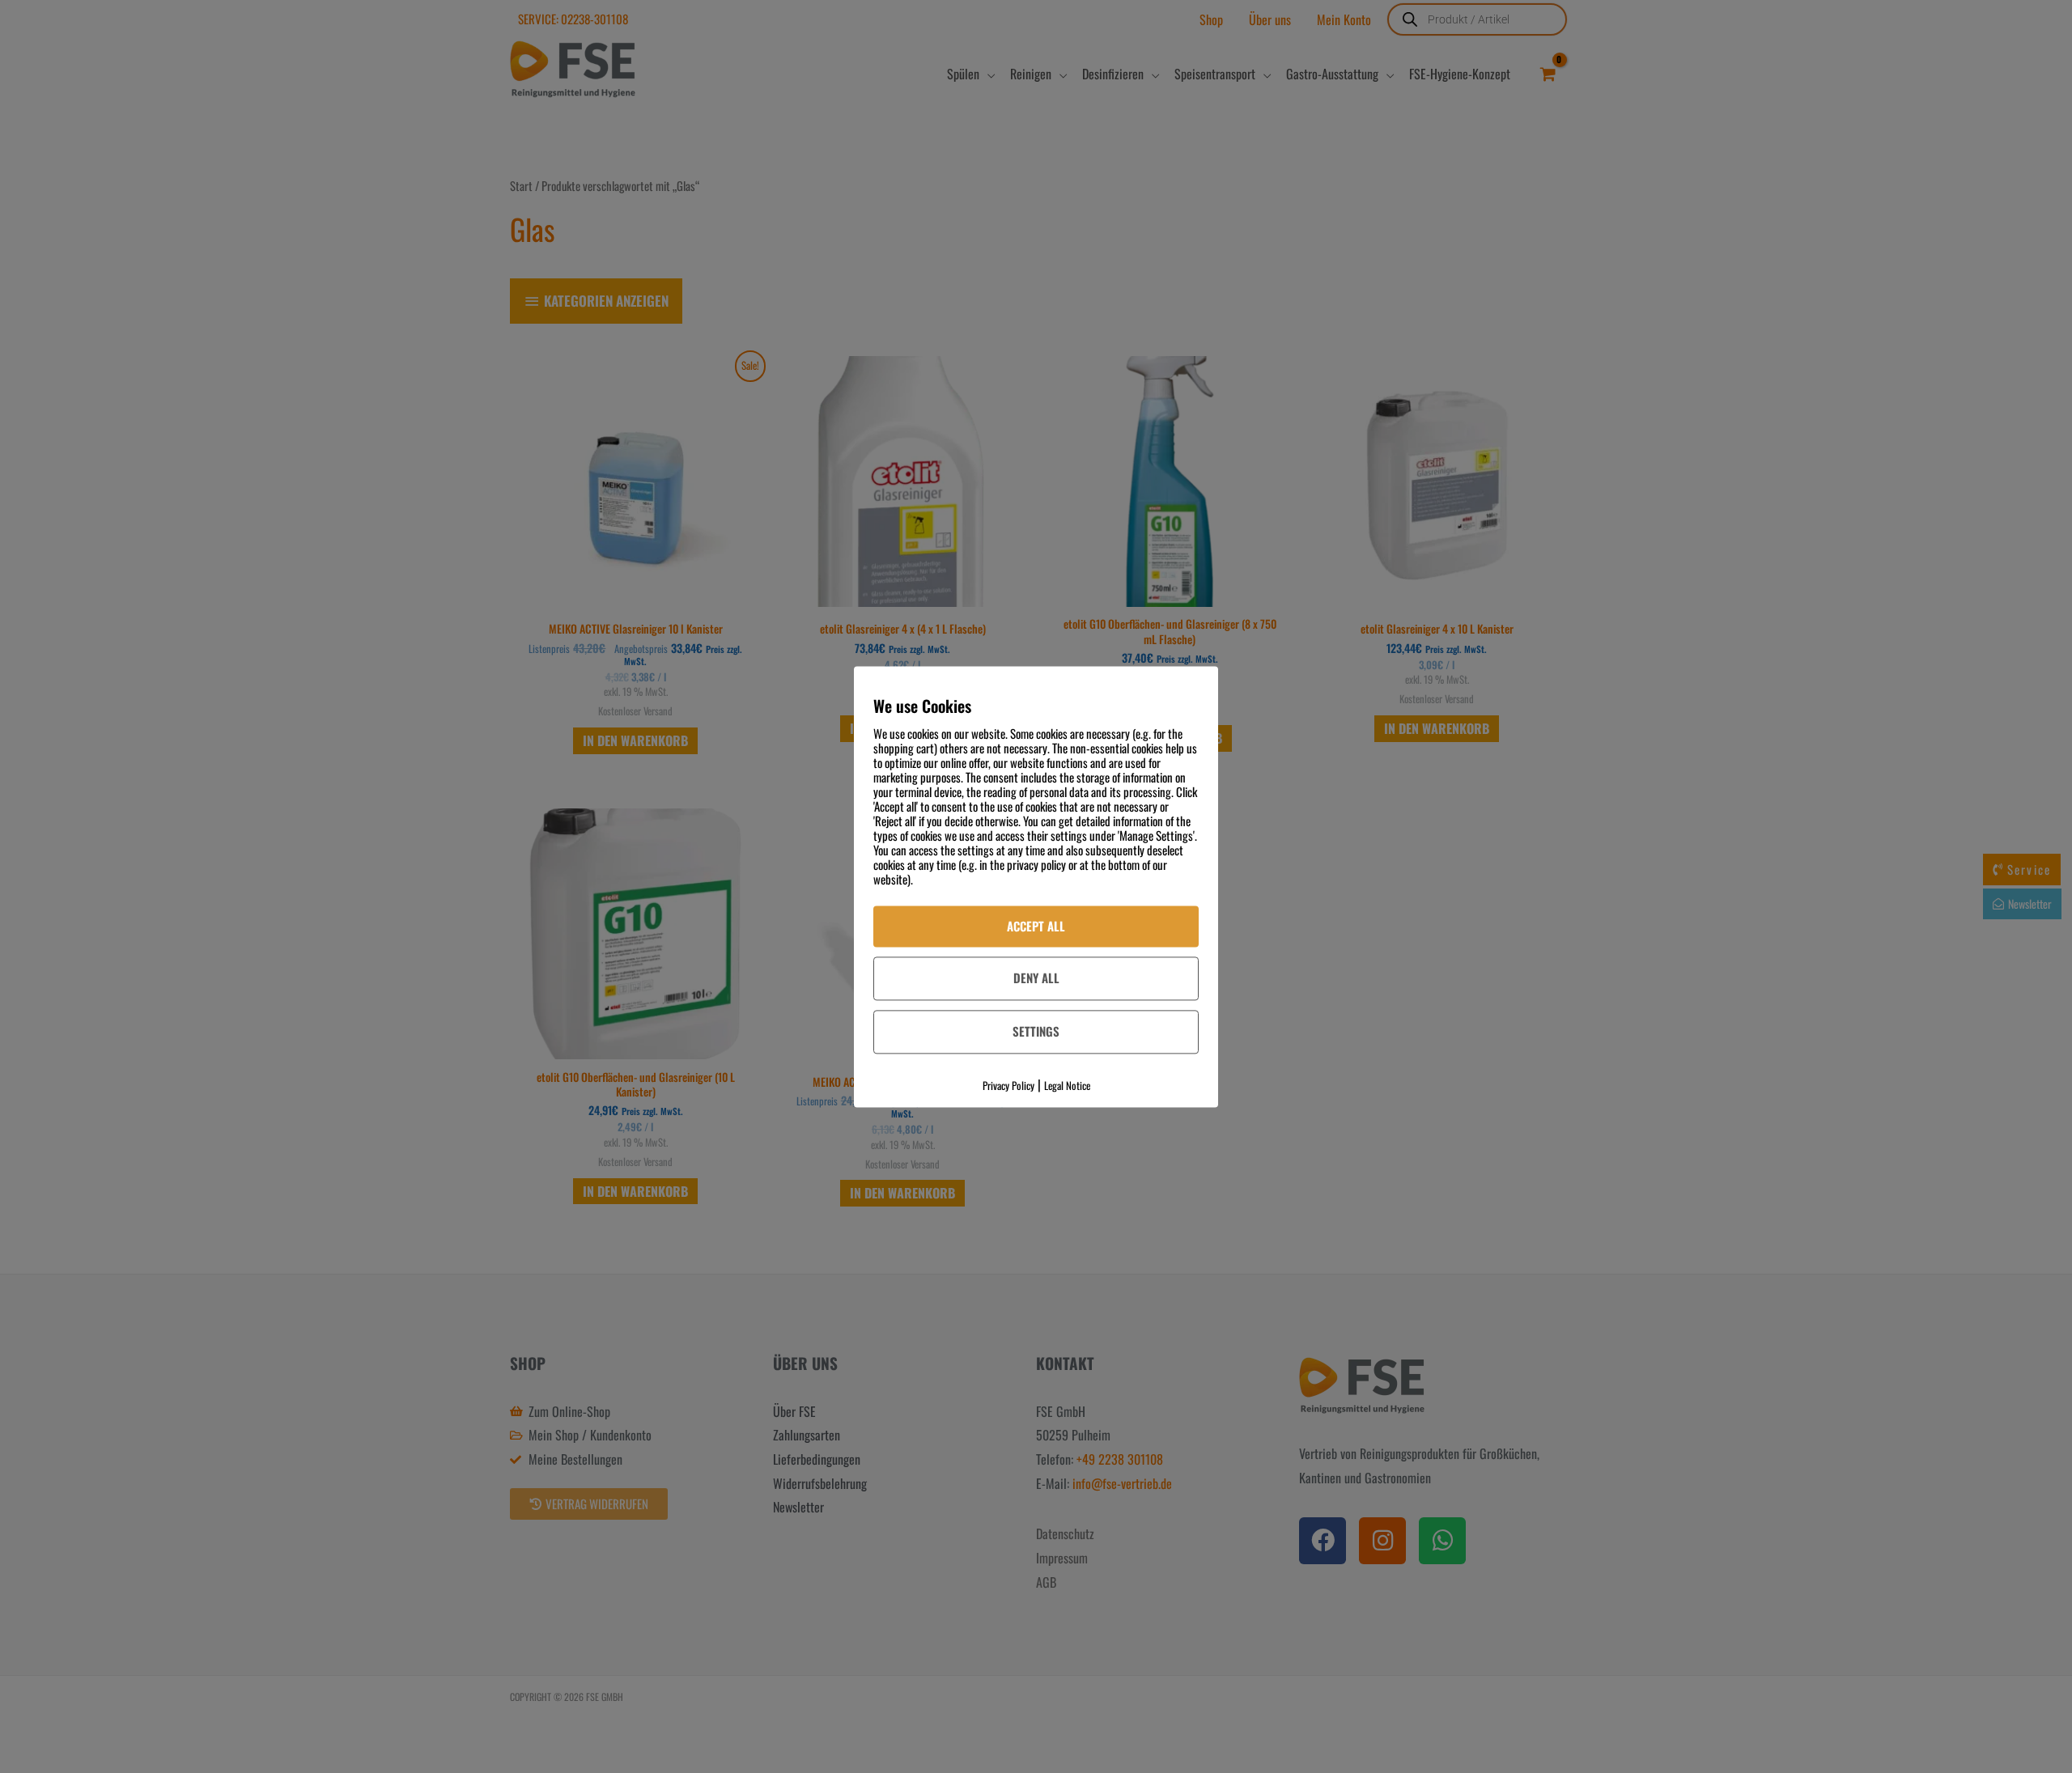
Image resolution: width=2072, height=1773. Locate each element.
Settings (1036, 1032)
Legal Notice (1067, 1085)
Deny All (1036, 978)
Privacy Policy (1008, 1085)
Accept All (1036, 926)
